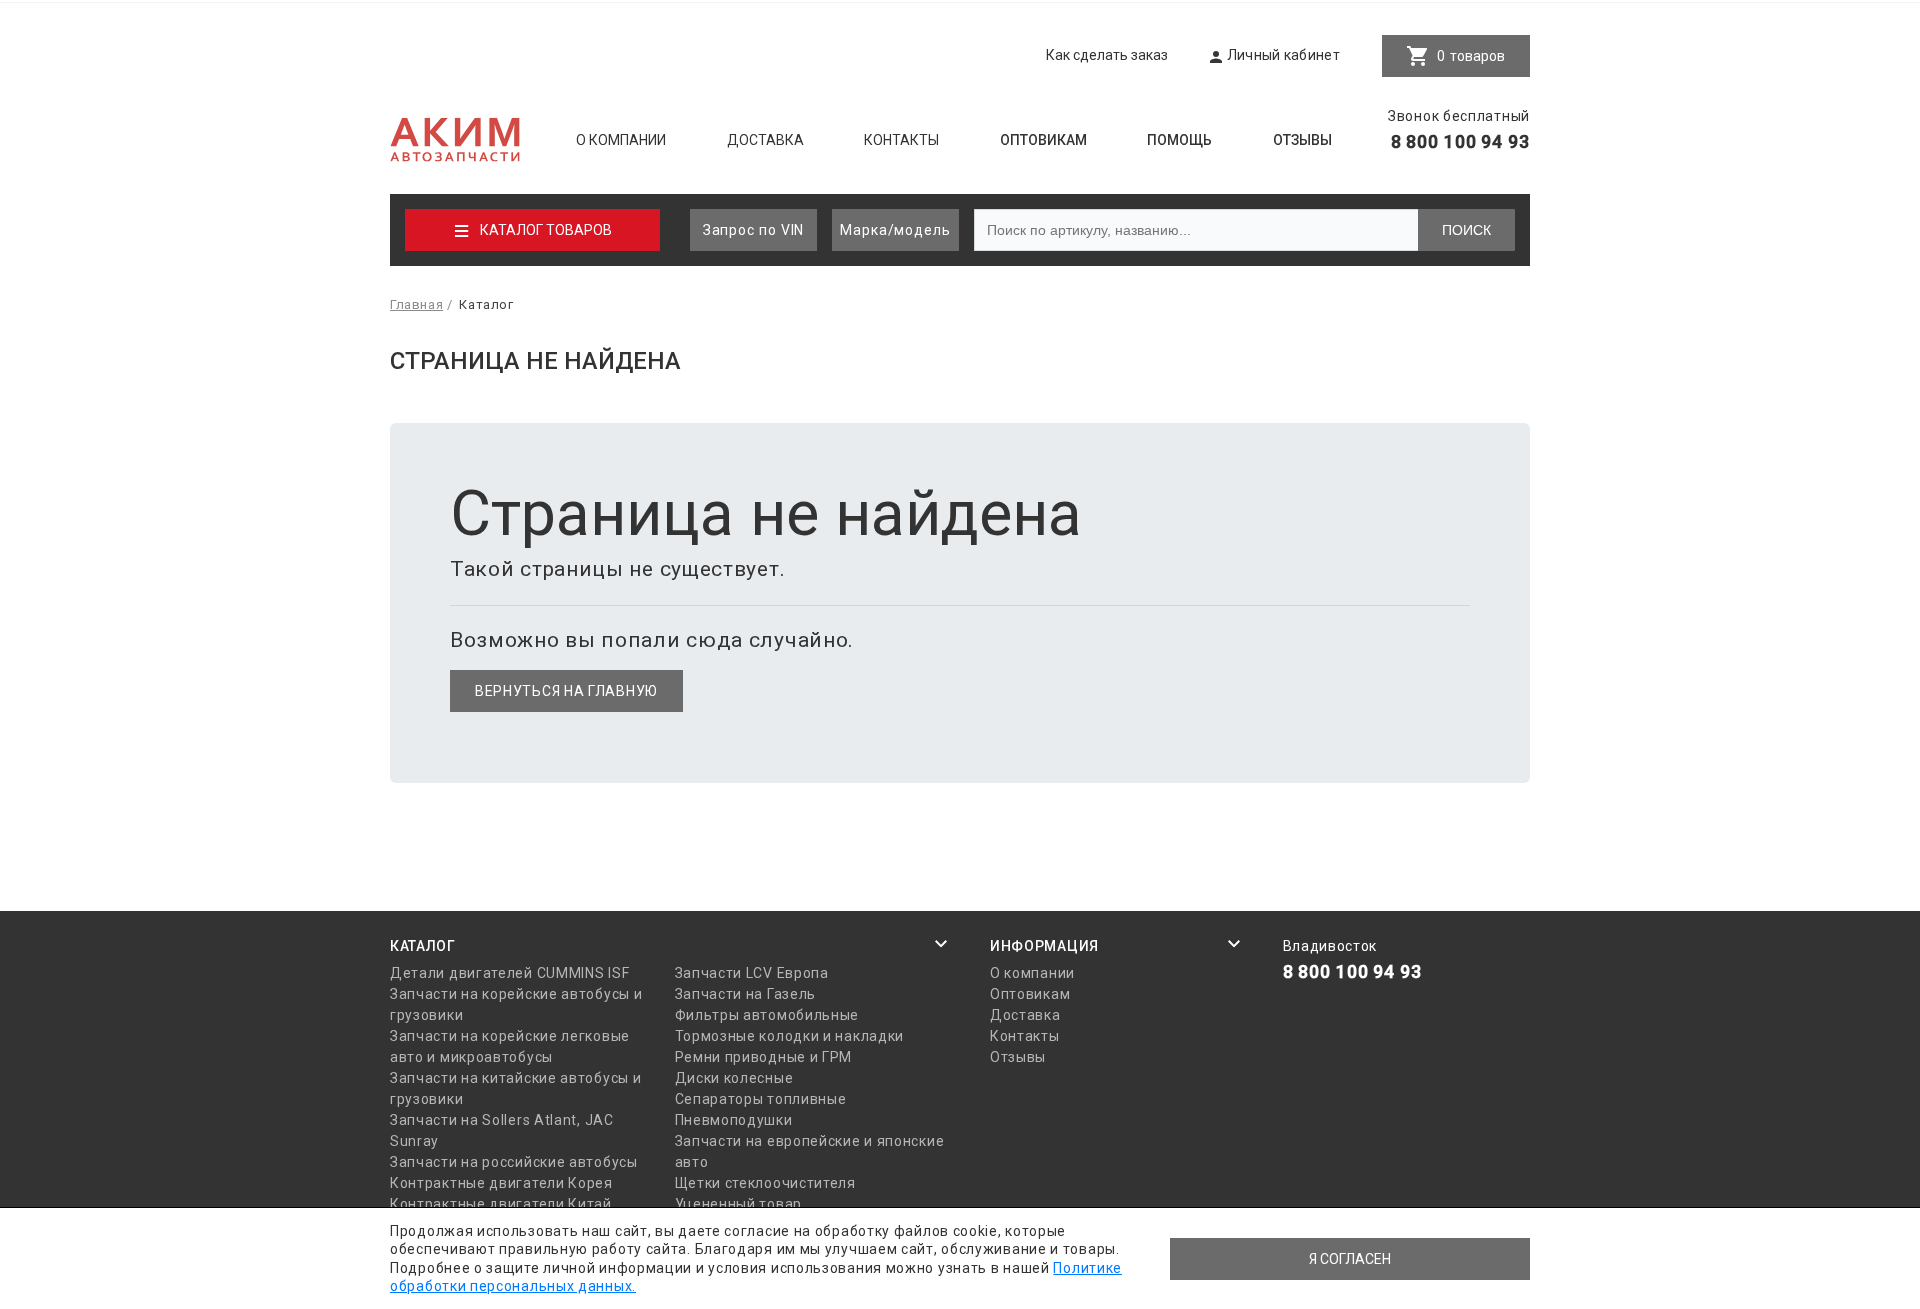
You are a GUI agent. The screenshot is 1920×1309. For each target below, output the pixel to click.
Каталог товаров (546, 230)
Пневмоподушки (734, 1120)
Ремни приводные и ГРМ (764, 1057)
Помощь (1179, 140)
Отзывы (1302, 140)
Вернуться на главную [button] (566, 691)
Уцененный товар (739, 1204)
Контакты (901, 140)
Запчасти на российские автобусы (514, 1162)
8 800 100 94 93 (1461, 141)
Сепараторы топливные (761, 1099)
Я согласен (1350, 1259)
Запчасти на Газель (746, 994)
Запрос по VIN (754, 230)
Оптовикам (1043, 140)
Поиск (1466, 230)
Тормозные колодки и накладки (790, 1036)
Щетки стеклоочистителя (765, 1183)
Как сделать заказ (1107, 55)
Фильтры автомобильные (767, 1015)
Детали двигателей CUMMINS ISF (509, 973)
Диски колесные (734, 1078)
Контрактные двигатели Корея (501, 1183)
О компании (621, 140)
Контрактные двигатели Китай (501, 1204)
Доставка (765, 140)
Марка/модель (895, 230)
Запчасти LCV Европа (752, 973)
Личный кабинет (1283, 55)
